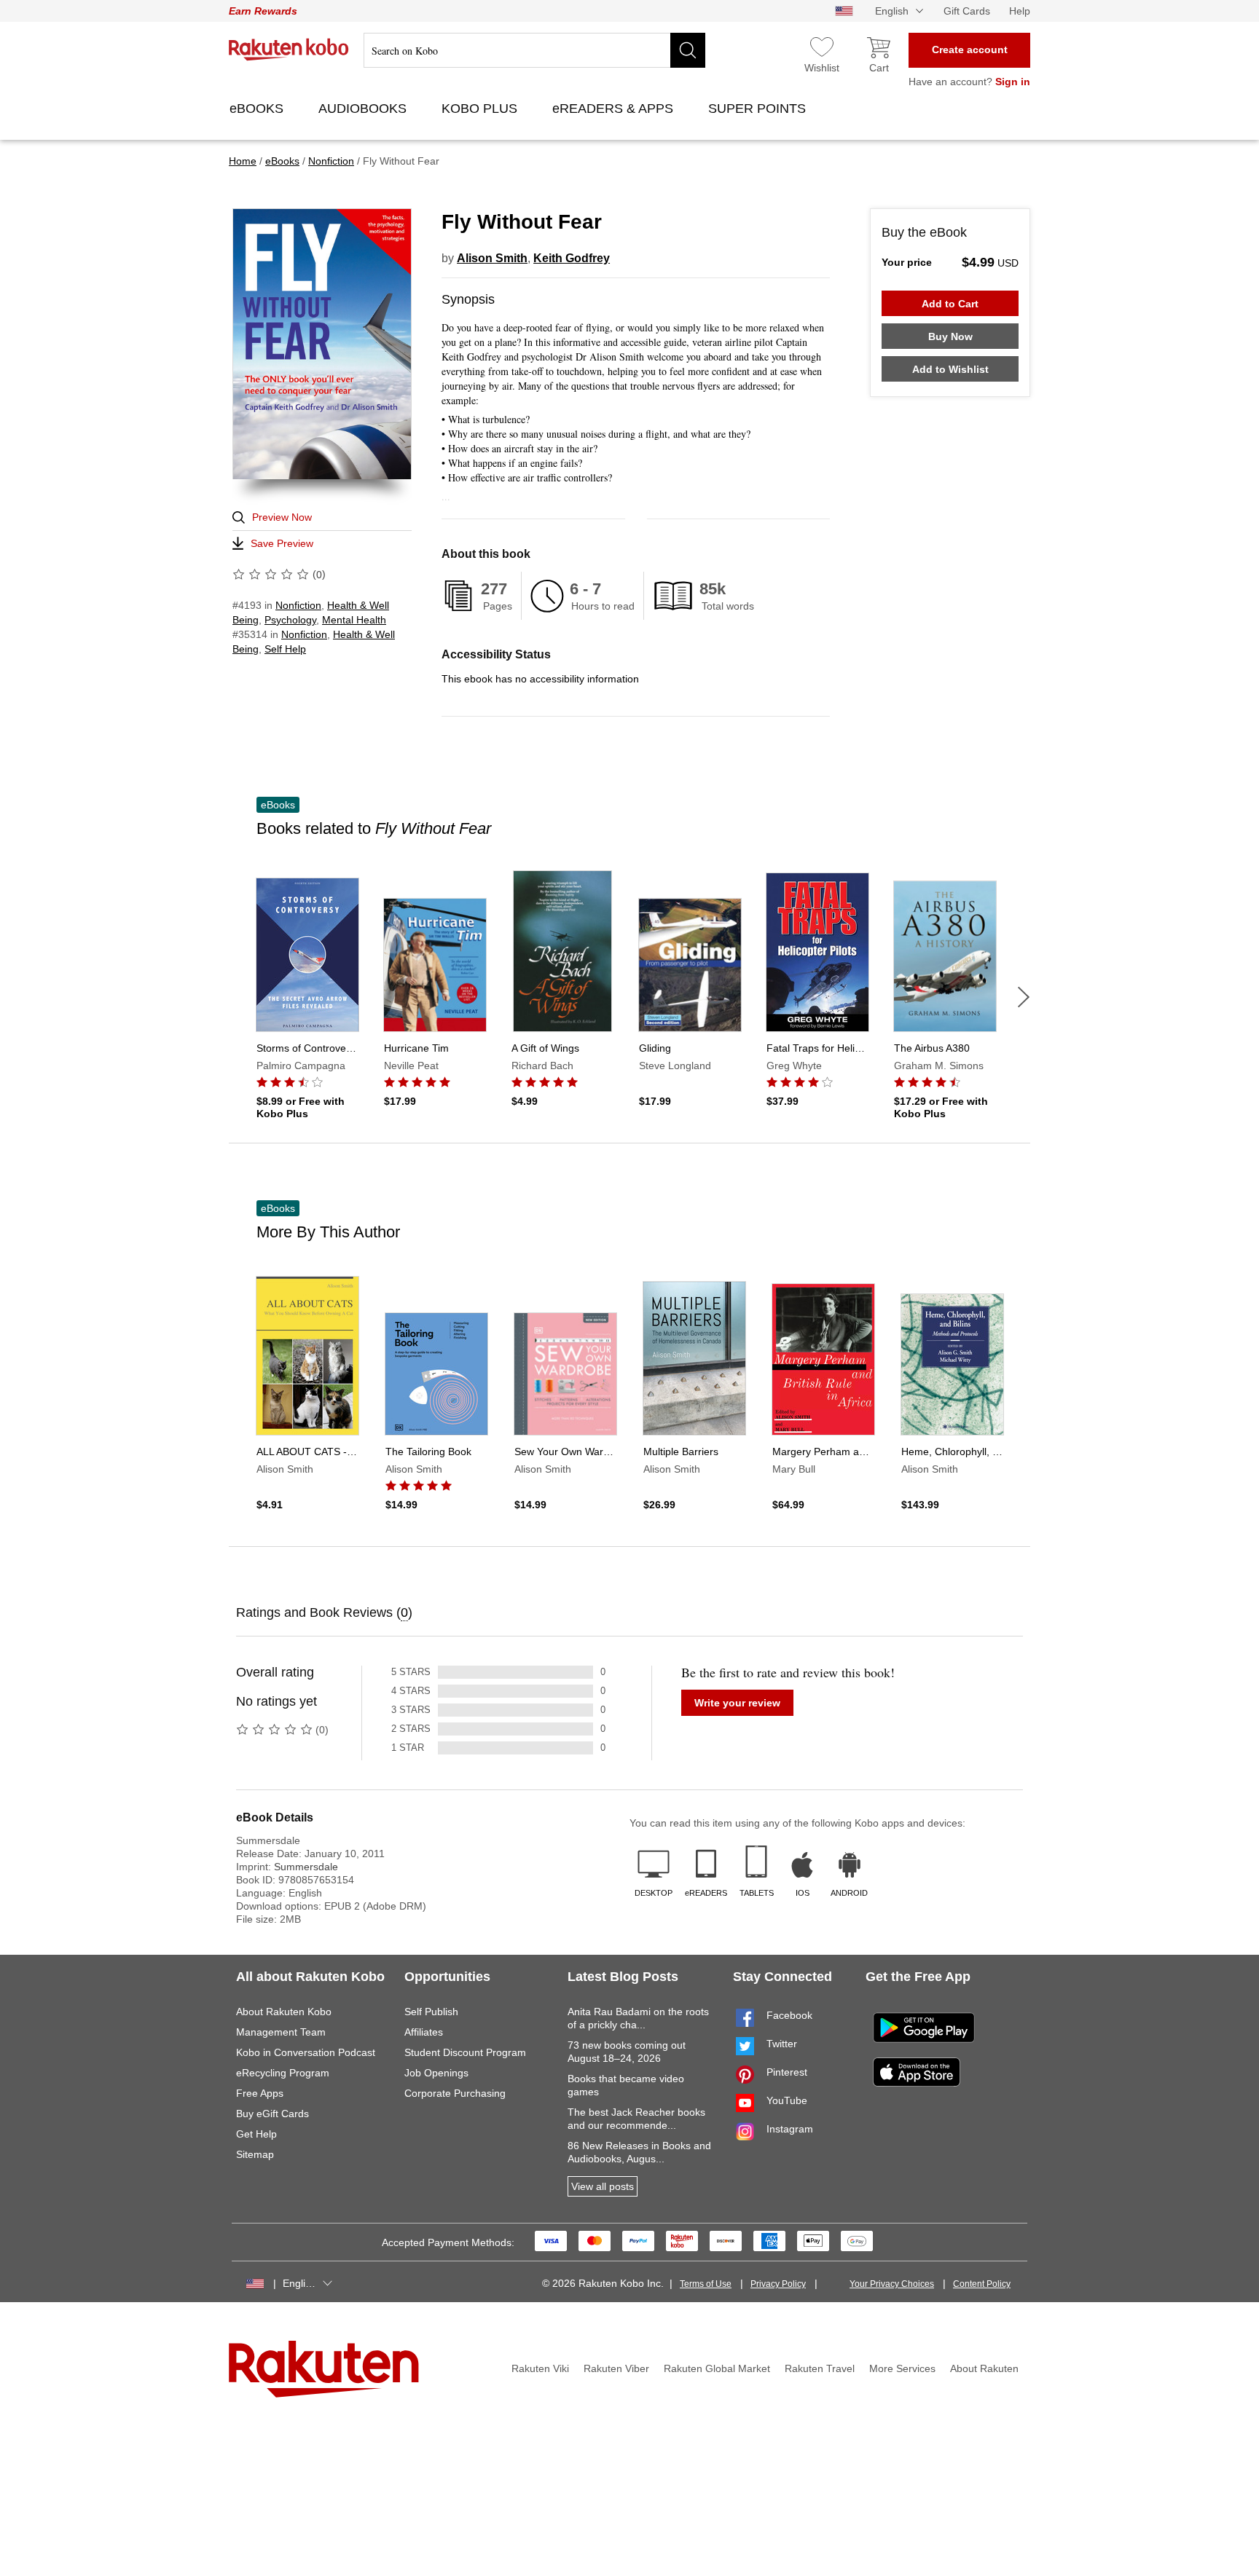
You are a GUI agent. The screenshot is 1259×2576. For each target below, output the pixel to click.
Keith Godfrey (572, 258)
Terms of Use (706, 2284)
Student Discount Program (465, 2052)
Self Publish (431, 2012)
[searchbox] (534, 50)
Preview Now (282, 517)
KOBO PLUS (481, 109)
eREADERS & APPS (615, 109)
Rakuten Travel (820, 2368)
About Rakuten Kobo (284, 2012)
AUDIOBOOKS (364, 109)
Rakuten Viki (540, 2368)
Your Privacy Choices (892, 2284)
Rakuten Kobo (289, 50)
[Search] (688, 50)
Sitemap (255, 2154)
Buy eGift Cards (272, 2114)
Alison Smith (492, 258)
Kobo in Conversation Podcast (306, 2052)
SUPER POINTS (759, 109)
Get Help (256, 2134)
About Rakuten (984, 2368)
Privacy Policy (778, 2284)
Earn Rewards (263, 11)
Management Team (281, 2032)
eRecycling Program (283, 2073)
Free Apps (260, 2093)
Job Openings (436, 2073)
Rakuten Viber (616, 2368)
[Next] (1024, 997)
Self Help (285, 649)
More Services (902, 2368)
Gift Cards (967, 11)
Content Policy (982, 2284)
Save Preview (282, 543)
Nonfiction (298, 605)
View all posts (603, 2186)
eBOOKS (258, 109)
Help (1020, 11)
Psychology (290, 620)
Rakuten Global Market (717, 2368)
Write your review (737, 1703)
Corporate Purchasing (455, 2093)
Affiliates (424, 2032)
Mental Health (354, 620)
